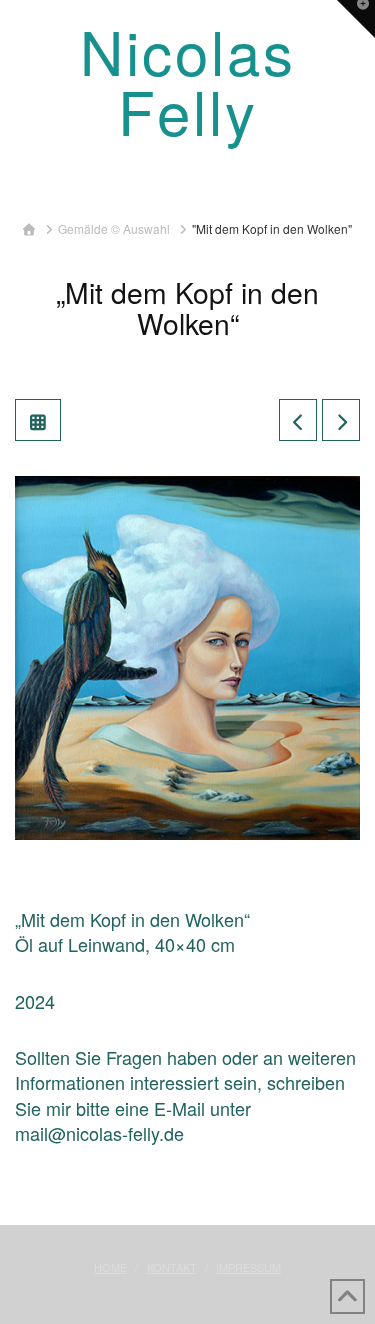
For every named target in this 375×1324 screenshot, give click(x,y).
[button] (187, 185)
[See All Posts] (38, 420)
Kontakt (172, 1267)
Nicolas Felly (188, 80)
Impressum (248, 1267)
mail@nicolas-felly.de (99, 1133)
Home (110, 1267)
